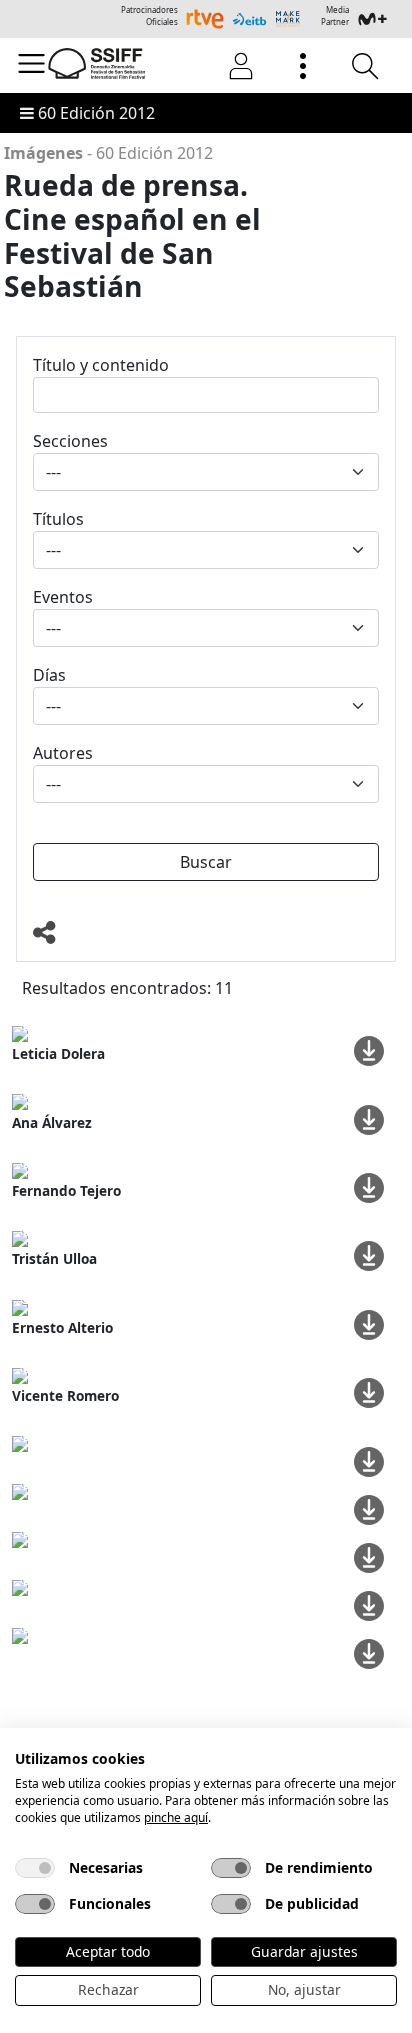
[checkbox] (35, 1868)
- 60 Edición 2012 (108, 153)
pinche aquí (176, 1817)
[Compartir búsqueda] (206, 933)
